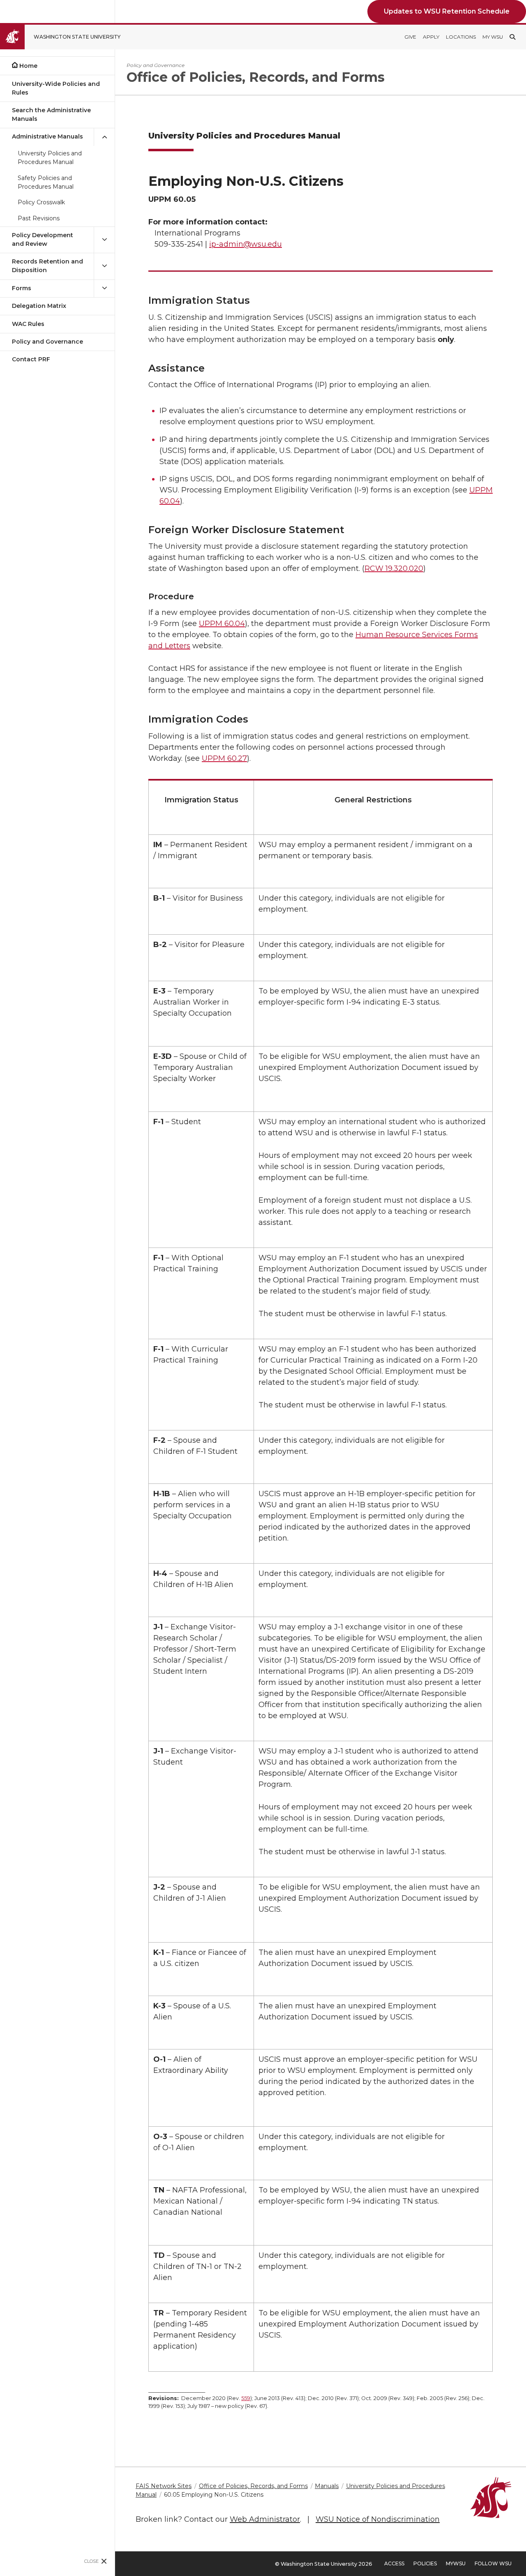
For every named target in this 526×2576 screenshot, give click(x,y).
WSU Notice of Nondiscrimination (378, 2519)
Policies (425, 2563)
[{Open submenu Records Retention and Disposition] (104, 266)
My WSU (493, 37)
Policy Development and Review (43, 239)
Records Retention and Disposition (47, 266)
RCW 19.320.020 (394, 568)
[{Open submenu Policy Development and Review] (104, 240)
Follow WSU (493, 2563)
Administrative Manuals (47, 136)
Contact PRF (31, 359)
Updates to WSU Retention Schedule (447, 11)
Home (28, 66)
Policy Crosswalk (41, 202)
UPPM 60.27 (224, 758)
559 (246, 2398)
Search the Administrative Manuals (51, 114)
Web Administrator (265, 2519)
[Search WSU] (512, 37)
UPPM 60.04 (222, 624)
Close (91, 2561)
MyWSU (456, 2563)
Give (410, 37)
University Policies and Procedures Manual (50, 158)
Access (394, 2563)
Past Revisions (39, 218)
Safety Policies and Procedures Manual (46, 182)
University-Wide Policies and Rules (56, 88)
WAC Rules (28, 324)
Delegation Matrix (39, 306)
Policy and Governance (47, 342)
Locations (461, 37)
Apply (431, 37)
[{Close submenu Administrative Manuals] (104, 137)
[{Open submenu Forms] (104, 288)
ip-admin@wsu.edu (246, 244)
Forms (22, 288)
